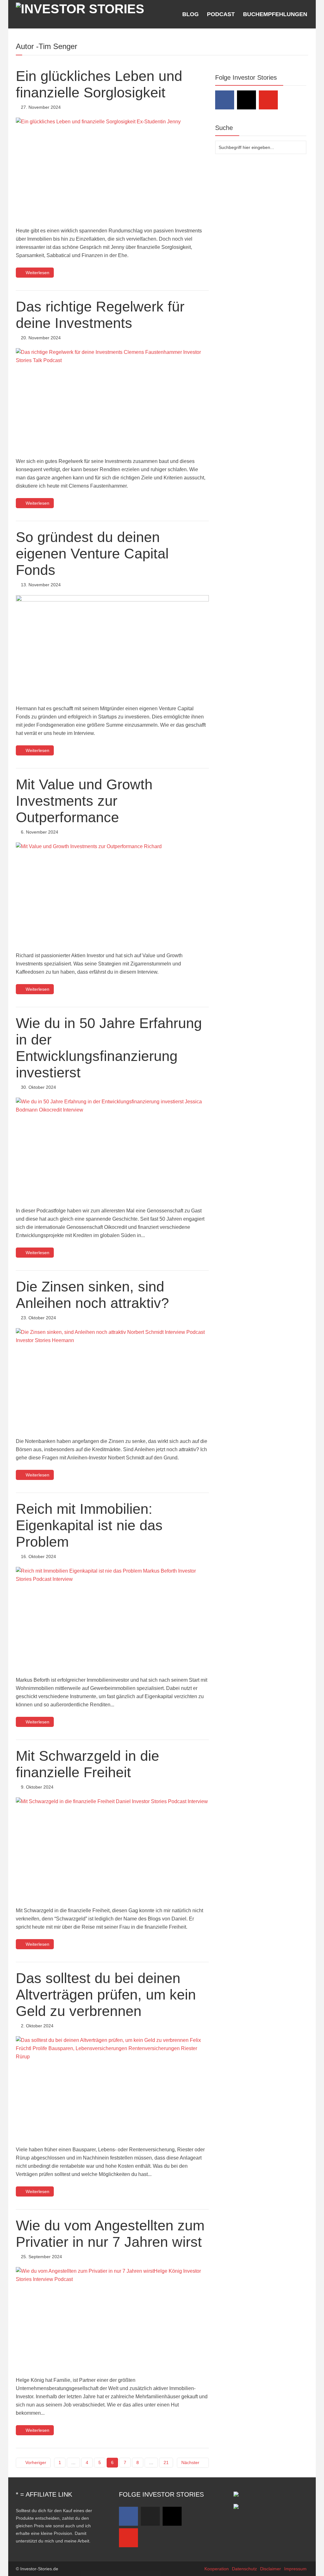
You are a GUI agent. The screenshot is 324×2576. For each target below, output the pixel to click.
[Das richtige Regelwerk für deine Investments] (112, 399)
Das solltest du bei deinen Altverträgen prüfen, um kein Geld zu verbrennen (106, 1995)
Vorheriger (36, 2462)
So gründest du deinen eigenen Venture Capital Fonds (92, 554)
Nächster (190, 2462)
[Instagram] (246, 100)
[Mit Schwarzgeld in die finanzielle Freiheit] (112, 1848)
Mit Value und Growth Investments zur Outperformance (84, 801)
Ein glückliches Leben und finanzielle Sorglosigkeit (99, 84)
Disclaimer (271, 2569)
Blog (190, 14)
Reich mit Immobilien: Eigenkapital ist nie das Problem (89, 1525)
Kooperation (217, 2569)
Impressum (295, 2569)
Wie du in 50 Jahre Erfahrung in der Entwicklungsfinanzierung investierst (109, 1048)
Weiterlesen (37, 273)
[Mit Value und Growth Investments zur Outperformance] (112, 893)
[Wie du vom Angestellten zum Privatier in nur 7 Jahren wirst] (112, 2317)
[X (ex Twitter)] (150, 2516)
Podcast (221, 14)
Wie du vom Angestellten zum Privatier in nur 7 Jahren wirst (110, 2234)
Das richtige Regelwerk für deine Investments (100, 315)
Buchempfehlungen (275, 14)
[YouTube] (268, 100)
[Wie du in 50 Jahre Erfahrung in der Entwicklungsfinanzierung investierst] (112, 1148)
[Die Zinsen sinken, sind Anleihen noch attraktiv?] (112, 1379)
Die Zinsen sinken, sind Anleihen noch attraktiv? (92, 1295)
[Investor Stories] (80, 8)
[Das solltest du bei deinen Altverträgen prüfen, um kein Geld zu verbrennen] (112, 2087)
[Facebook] (225, 100)
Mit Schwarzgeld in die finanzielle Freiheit (87, 1764)
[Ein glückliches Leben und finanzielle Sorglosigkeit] (112, 168)
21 (166, 2462)
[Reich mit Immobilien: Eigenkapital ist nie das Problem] (112, 1617)
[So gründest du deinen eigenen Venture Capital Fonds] (112, 646)
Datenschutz (244, 2569)
